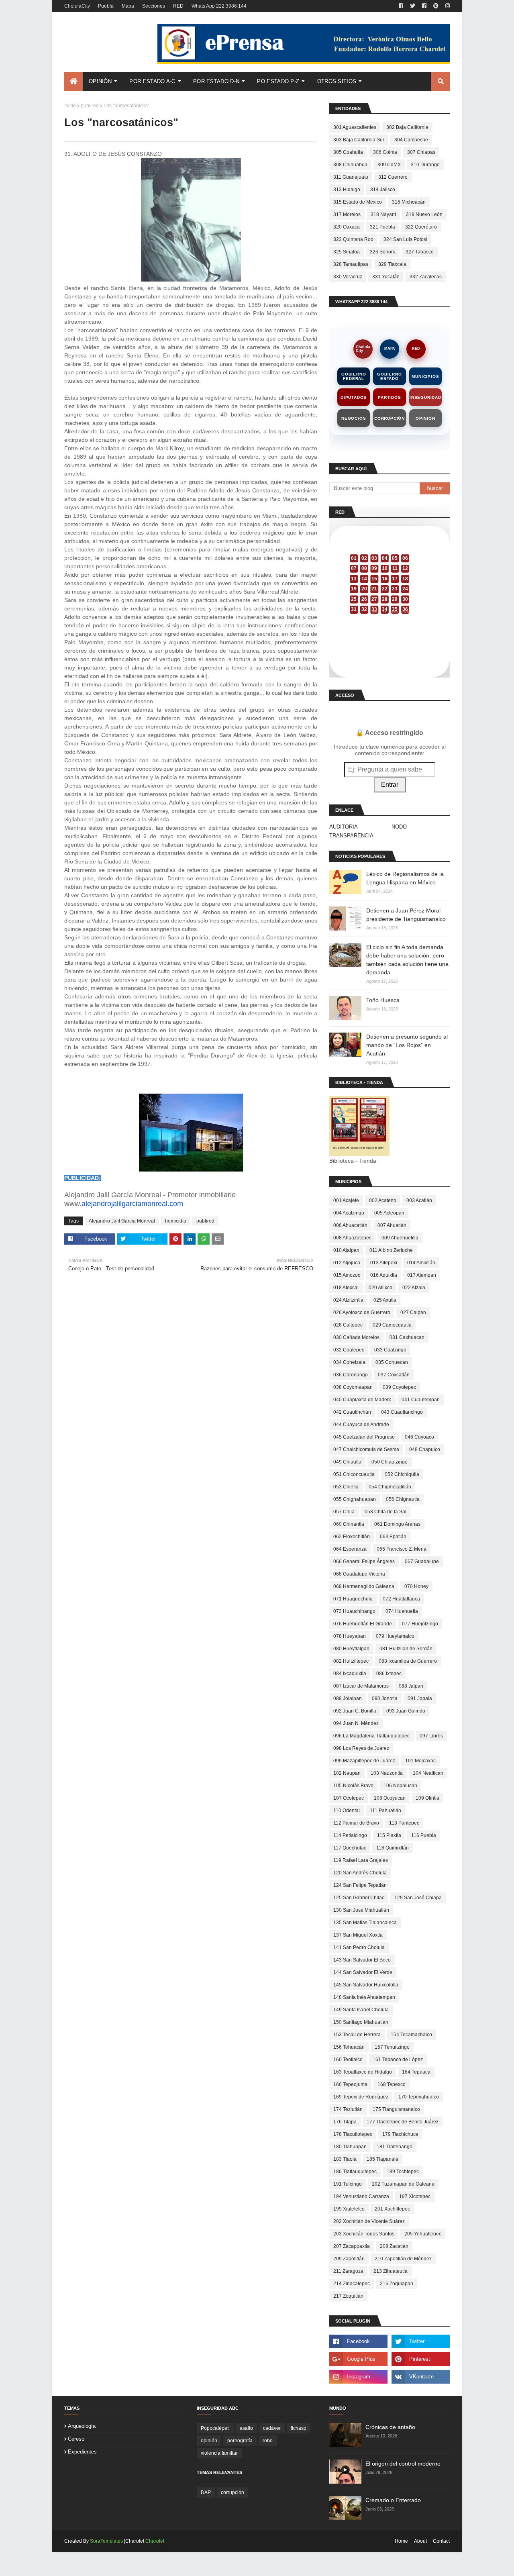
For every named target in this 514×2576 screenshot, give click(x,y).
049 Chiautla (347, 1462)
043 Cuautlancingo (402, 1412)
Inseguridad (425, 397)
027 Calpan (413, 1312)
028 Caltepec (348, 1325)
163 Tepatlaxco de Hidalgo (363, 2072)
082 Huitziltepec (351, 1661)
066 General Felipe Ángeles (364, 1562)
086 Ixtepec (389, 1674)
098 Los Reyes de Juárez (361, 1748)
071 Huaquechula (353, 1599)
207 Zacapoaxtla (352, 2246)
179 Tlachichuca (400, 2134)
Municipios (425, 377)
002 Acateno (383, 1200)
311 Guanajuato (351, 177)
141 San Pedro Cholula (359, 1947)
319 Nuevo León (424, 214)
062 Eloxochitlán (352, 1537)
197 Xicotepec (415, 2196)
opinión (209, 2441)
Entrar (390, 785)
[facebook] (401, 6)
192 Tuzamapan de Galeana (403, 2184)
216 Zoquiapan (397, 2284)
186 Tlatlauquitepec (355, 2172)
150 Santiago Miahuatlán (361, 2022)
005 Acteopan (389, 1213)
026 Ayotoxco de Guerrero (362, 1312)
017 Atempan (422, 1275)
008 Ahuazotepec (352, 1238)
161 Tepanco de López (398, 2060)
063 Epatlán (393, 1537)
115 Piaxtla (389, 1835)
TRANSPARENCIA (351, 836)
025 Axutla (385, 1300)
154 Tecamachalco (411, 2035)
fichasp (299, 2428)
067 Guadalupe (422, 1562)
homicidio (176, 1221)
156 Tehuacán (349, 2047)
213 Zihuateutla (391, 2271)
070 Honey (416, 1586)
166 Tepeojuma (350, 2084)
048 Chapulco (425, 1449)
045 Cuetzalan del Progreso (364, 1437)
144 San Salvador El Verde (363, 1972)
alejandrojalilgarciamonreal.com (132, 1204)
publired (90, 106)
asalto (246, 2428)
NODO (399, 827)
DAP (206, 2492)
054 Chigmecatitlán (390, 1487)
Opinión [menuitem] (100, 81)
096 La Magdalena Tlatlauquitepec (371, 1736)
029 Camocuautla (392, 1325)
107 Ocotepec (349, 1798)
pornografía (240, 2441)
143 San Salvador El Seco (362, 1960)
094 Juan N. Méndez (356, 1723)
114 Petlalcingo (350, 1835)
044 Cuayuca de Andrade (361, 1425)
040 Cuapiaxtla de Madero (362, 1400)
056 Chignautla (403, 1499)
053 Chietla (346, 1487)
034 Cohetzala (349, 1362)
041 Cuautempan (421, 1400)
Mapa (128, 6)
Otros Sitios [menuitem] (337, 81)
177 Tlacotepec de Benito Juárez (403, 2122)
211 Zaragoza (348, 2271)
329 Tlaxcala (392, 264)
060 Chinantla (349, 1524)
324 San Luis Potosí (405, 239)
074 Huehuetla (402, 1611)
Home (401, 2541)
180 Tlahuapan (350, 2147)
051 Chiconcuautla (354, 1474)
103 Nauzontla (387, 1773)
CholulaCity (77, 6)
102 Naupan (347, 1773)
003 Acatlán (419, 1200)
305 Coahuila (348, 152)
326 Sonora (383, 252)
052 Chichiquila (402, 1474)
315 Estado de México (358, 202)
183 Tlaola (345, 2159)
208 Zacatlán (394, 2246)
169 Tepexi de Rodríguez (361, 2097)
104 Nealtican (428, 1773)
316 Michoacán (409, 202)
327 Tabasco (420, 252)
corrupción (233, 2492)
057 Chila (344, 1512)
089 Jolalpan (348, 1698)
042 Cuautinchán (352, 1412)
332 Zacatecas (426, 277)
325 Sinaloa (347, 252)
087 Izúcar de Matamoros (361, 1686)
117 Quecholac (350, 1848)
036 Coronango (351, 1375)
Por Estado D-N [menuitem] (216, 81)
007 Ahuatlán (392, 1225)
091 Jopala (420, 1698)
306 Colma (385, 152)
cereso (76, 2439)
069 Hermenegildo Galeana (364, 1586)
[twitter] (413, 6)
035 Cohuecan (392, 1362)
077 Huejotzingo (420, 1624)
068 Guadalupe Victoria (359, 1574)
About (420, 2541)
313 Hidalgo (347, 190)
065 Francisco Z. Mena (402, 1549)
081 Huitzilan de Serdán (406, 1649)
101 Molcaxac (420, 1761)
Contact (441, 2541)
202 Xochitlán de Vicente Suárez (369, 2221)
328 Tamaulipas (351, 264)
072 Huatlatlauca (401, 1599)
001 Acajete (346, 1200)
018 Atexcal (346, 1288)
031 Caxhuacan (407, 1337)
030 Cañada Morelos (356, 1337)
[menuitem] (73, 82)
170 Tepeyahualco (419, 2097)
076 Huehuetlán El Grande (363, 1624)
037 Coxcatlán (394, 1375)
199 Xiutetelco (349, 2209)
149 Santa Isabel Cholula (361, 2010)
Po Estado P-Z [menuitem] (278, 81)
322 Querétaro (421, 227)
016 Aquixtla (384, 1275)
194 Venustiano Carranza (361, 2196)
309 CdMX (389, 165)
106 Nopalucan (400, 1786)
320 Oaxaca (347, 227)
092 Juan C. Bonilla (355, 1711)
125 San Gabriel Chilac (359, 1898)
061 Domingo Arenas (397, 1524)
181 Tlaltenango (395, 2147)
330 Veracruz (348, 277)
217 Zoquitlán (348, 2296)
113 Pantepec (404, 1823)
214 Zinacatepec (352, 2284)
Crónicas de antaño (390, 2427)
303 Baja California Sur (359, 140)
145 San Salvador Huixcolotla (366, 1985)
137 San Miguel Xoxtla (358, 1935)
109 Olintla (427, 1798)
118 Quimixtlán (393, 1848)
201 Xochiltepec (392, 2209)
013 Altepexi (384, 1263)
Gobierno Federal (354, 376)
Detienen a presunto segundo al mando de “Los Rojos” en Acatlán (407, 1045)
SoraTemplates (106, 2541)
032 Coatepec (349, 1350)
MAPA (390, 349)
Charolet (155, 2541)
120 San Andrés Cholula (360, 1873)
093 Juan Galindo (406, 1711)
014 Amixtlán (421, 1263)
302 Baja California (407, 127)
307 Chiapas (421, 152)
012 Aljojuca (347, 1263)
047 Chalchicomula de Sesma (366, 1449)
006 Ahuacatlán (350, 1225)
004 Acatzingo (349, 1213)
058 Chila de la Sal (385, 1512)
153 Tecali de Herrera (357, 2035)
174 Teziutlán (348, 2109)
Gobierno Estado (389, 376)
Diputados (354, 397)
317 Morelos (347, 214)
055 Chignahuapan (355, 1499)
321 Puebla (382, 227)
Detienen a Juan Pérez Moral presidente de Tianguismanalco (406, 915)
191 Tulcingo (348, 2184)
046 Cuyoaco (419, 1437)
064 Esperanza (350, 1549)
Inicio (70, 106)
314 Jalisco (383, 190)
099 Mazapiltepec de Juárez (364, 1761)
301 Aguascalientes (355, 127)
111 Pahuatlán (385, 1811)
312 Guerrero (393, 177)
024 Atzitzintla (348, 1300)
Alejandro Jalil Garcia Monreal (122, 1221)
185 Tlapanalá (382, 2159)
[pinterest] (436, 6)
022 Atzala (414, 1288)
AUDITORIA (344, 827)
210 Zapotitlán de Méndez (403, 2259)
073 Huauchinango (354, 1611)
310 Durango (425, 165)
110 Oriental (347, 1811)
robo (268, 2441)
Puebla (106, 6)
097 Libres (431, 1736)
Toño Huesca (383, 1000)
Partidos (389, 397)
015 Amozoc (347, 1275)
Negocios (354, 418)
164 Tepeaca (416, 2072)
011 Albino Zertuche (391, 1250)
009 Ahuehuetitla (400, 1238)
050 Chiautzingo (390, 1462)
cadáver (272, 2428)
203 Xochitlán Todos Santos (364, 2234)
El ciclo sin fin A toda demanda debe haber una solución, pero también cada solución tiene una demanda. (407, 960)
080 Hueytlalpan (351, 1649)
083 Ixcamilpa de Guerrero (408, 1661)
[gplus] (358, 2359)
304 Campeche (411, 140)
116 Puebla (424, 1835)
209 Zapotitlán (349, 2259)
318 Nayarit (383, 214)
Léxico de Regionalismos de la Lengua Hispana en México (405, 878)
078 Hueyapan (350, 1636)
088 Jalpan (411, 1686)
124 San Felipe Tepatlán (360, 1885)
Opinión (425, 418)
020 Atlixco (380, 1288)
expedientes (82, 2452)
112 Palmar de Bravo (356, 1823)
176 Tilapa (345, 2122)
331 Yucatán (386, 277)
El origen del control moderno (403, 2464)
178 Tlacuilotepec (353, 2134)
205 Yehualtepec (423, 2234)
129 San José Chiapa (418, 1898)
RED (178, 6)
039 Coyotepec (399, 1387)
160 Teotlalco (348, 2060)
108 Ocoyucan (390, 1798)
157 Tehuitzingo (392, 2047)
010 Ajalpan (346, 1250)
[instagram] (447, 6)
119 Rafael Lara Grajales (361, 1860)
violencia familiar (219, 2453)
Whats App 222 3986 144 (219, 6)
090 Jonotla (385, 1698)
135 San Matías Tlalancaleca (365, 1923)
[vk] (421, 2377)
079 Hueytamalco (395, 1636)
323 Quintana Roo (353, 239)
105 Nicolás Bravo (353, 1786)
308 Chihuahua (350, 165)
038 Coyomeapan (353, 1387)
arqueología (82, 2426)
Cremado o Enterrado (393, 2500)
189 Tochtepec (403, 2172)
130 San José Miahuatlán (361, 1910)
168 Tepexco (392, 2084)
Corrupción (390, 418)
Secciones (154, 6)
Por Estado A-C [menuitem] (152, 81)
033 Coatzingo (390, 1350)
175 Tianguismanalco (396, 2109)
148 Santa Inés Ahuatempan (364, 1997)
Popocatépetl (215, 2428)
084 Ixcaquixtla (350, 1674)
